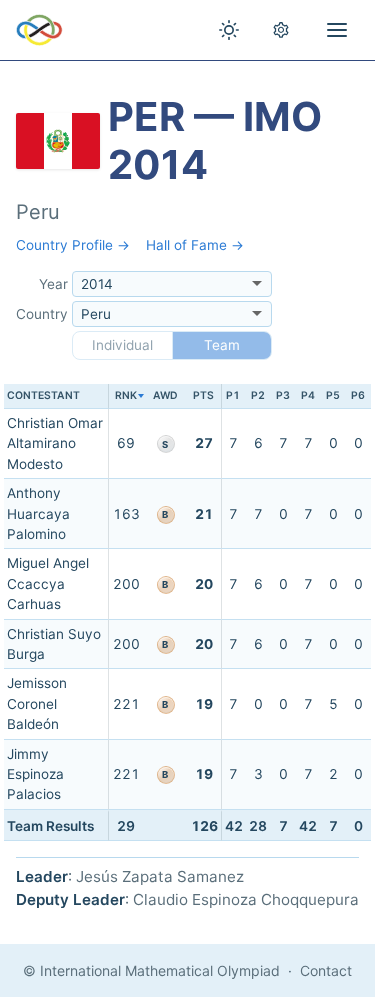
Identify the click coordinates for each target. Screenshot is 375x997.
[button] (125, 396)
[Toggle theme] (229, 30)
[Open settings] (281, 30)
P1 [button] (233, 395)
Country (42, 314)
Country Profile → (73, 245)
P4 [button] (308, 395)
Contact (326, 970)
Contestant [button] (43, 395)
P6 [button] (358, 395)
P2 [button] (258, 395)
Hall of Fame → (195, 245)
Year (53, 284)
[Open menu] (337, 30)
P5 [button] (333, 395)
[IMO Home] (39, 30)
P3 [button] (283, 395)
